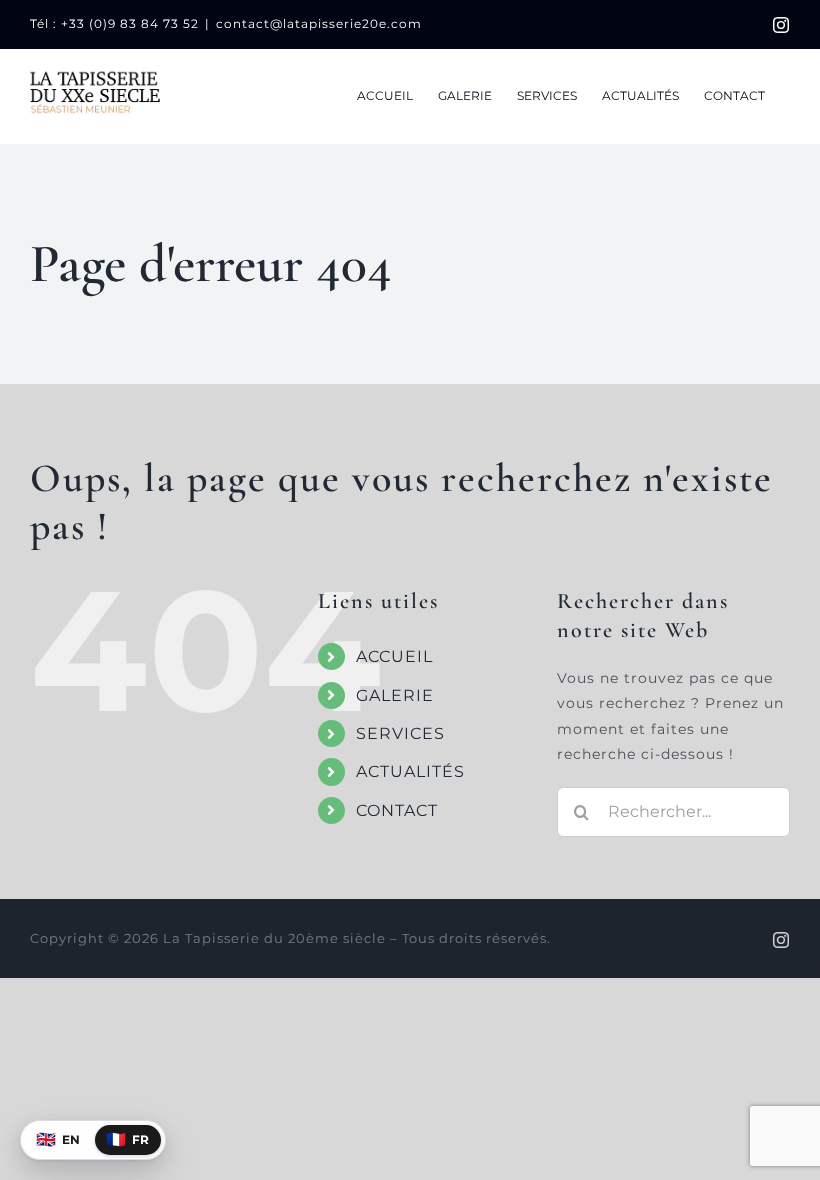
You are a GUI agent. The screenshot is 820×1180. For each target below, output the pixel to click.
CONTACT (397, 810)
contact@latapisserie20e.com (319, 23)
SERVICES (400, 733)
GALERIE (395, 695)
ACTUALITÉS (410, 771)
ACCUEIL (394, 656)
